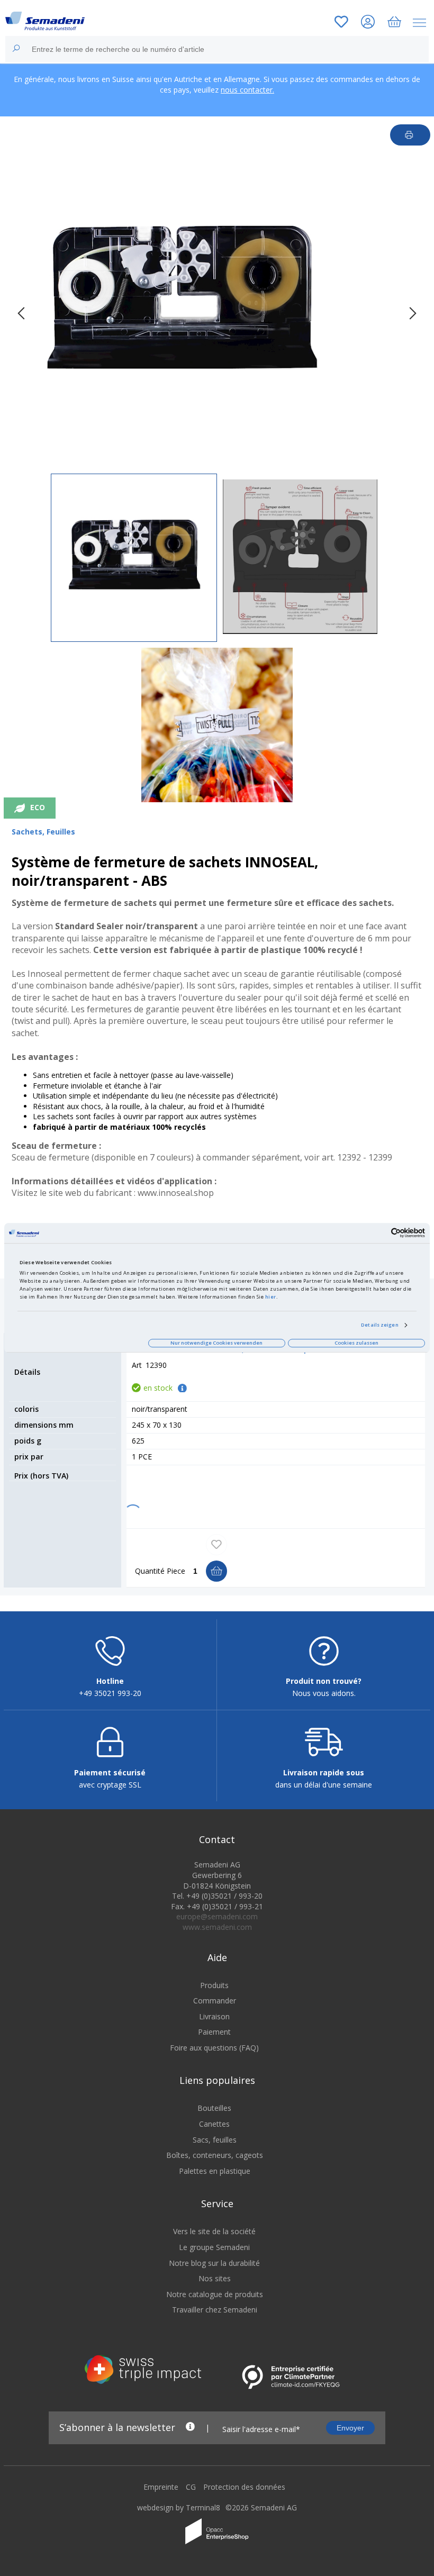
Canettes (214, 2124)
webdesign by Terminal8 (179, 2507)
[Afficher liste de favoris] (341, 23)
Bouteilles (214, 2108)
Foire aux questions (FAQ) (214, 2048)
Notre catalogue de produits (215, 2294)
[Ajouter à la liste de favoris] (216, 1545)
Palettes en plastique (215, 2171)
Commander (215, 2001)
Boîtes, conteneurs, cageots (215, 2155)
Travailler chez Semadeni (215, 2310)
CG (191, 2487)
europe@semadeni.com (217, 1916)
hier (271, 1297)
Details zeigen (379, 1325)
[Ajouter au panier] (216, 1571)
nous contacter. (247, 90)
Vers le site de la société (214, 2231)
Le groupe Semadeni (214, 2247)
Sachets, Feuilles (43, 832)
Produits (214, 1985)
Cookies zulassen (356, 1343)
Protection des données (244, 2487)
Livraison (214, 2016)
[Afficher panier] (394, 23)
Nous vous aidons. (324, 1693)
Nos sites (215, 2278)
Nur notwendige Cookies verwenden (216, 1343)
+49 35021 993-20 (110, 1693)
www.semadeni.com (217, 1927)
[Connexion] (368, 23)
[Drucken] (410, 135)
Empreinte (161, 2487)
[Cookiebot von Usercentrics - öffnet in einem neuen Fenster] (379, 1233)
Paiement (214, 2032)
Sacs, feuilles (215, 2140)
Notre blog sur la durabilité (214, 2263)
